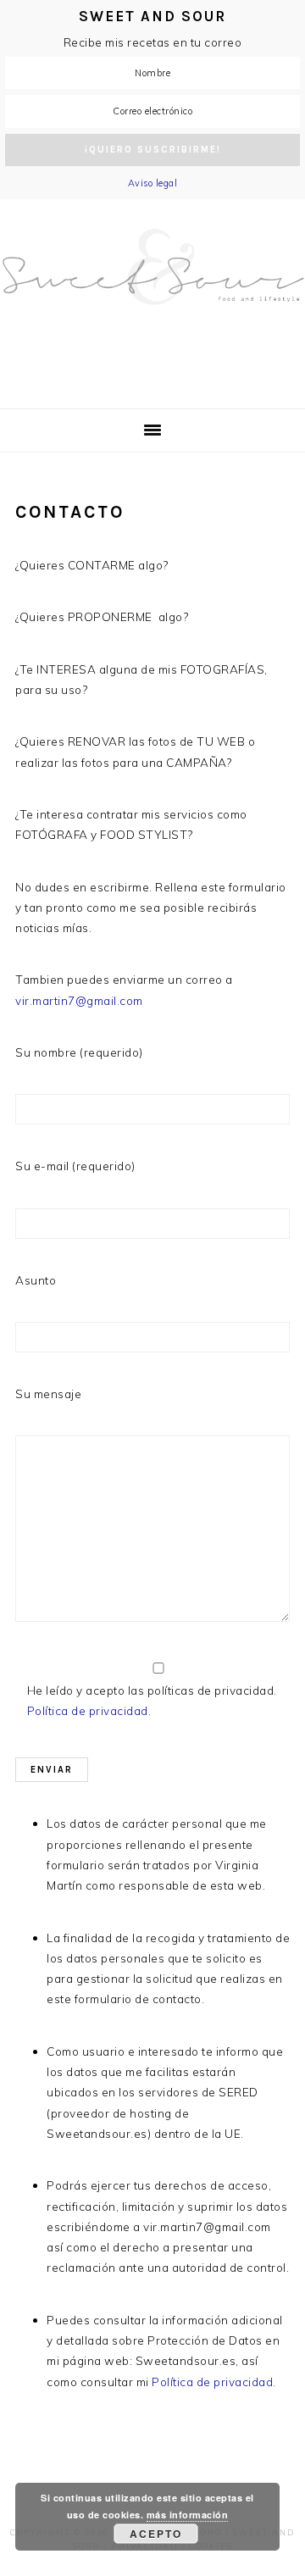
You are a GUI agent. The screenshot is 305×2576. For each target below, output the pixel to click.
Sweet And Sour (152, 295)
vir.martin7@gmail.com (79, 1000)
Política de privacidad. (89, 1710)
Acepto (156, 2534)
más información (188, 2515)
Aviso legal (153, 183)
